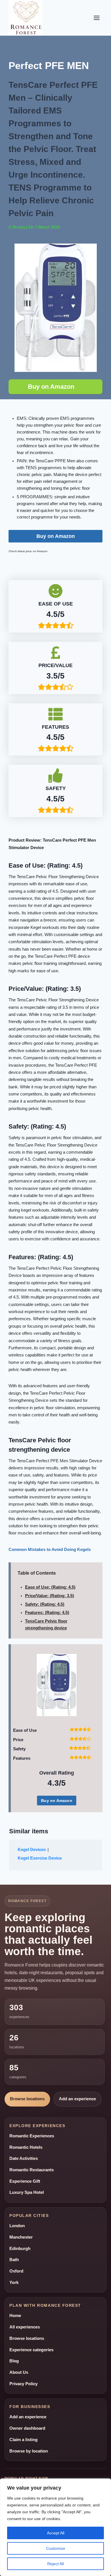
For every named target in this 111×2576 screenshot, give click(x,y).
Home (15, 2316)
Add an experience (77, 2099)
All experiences (25, 2327)
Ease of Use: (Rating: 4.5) (50, 1587)
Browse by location (29, 2451)
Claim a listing (23, 2440)
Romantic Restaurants (32, 2170)
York (14, 2283)
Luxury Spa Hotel (27, 2192)
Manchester (21, 2237)
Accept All (56, 2533)
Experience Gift (25, 2181)
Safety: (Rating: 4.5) (45, 1604)
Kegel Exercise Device (40, 1858)
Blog (14, 2361)
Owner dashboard (27, 2428)
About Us (19, 2372)
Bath (14, 2260)
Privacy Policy (23, 2384)
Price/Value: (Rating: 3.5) (50, 1596)
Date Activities (24, 2158)
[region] (55, 2527)
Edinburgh (20, 2249)
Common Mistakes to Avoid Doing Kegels (50, 1550)
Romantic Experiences (32, 2136)
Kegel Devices (32, 1850)
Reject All (55, 2564)
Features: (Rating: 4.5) (47, 1613)
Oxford (16, 2271)
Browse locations (27, 2099)
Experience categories (31, 2350)
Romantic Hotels (26, 2147)
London (17, 2226)
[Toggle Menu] (97, 18)
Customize (56, 2548)
